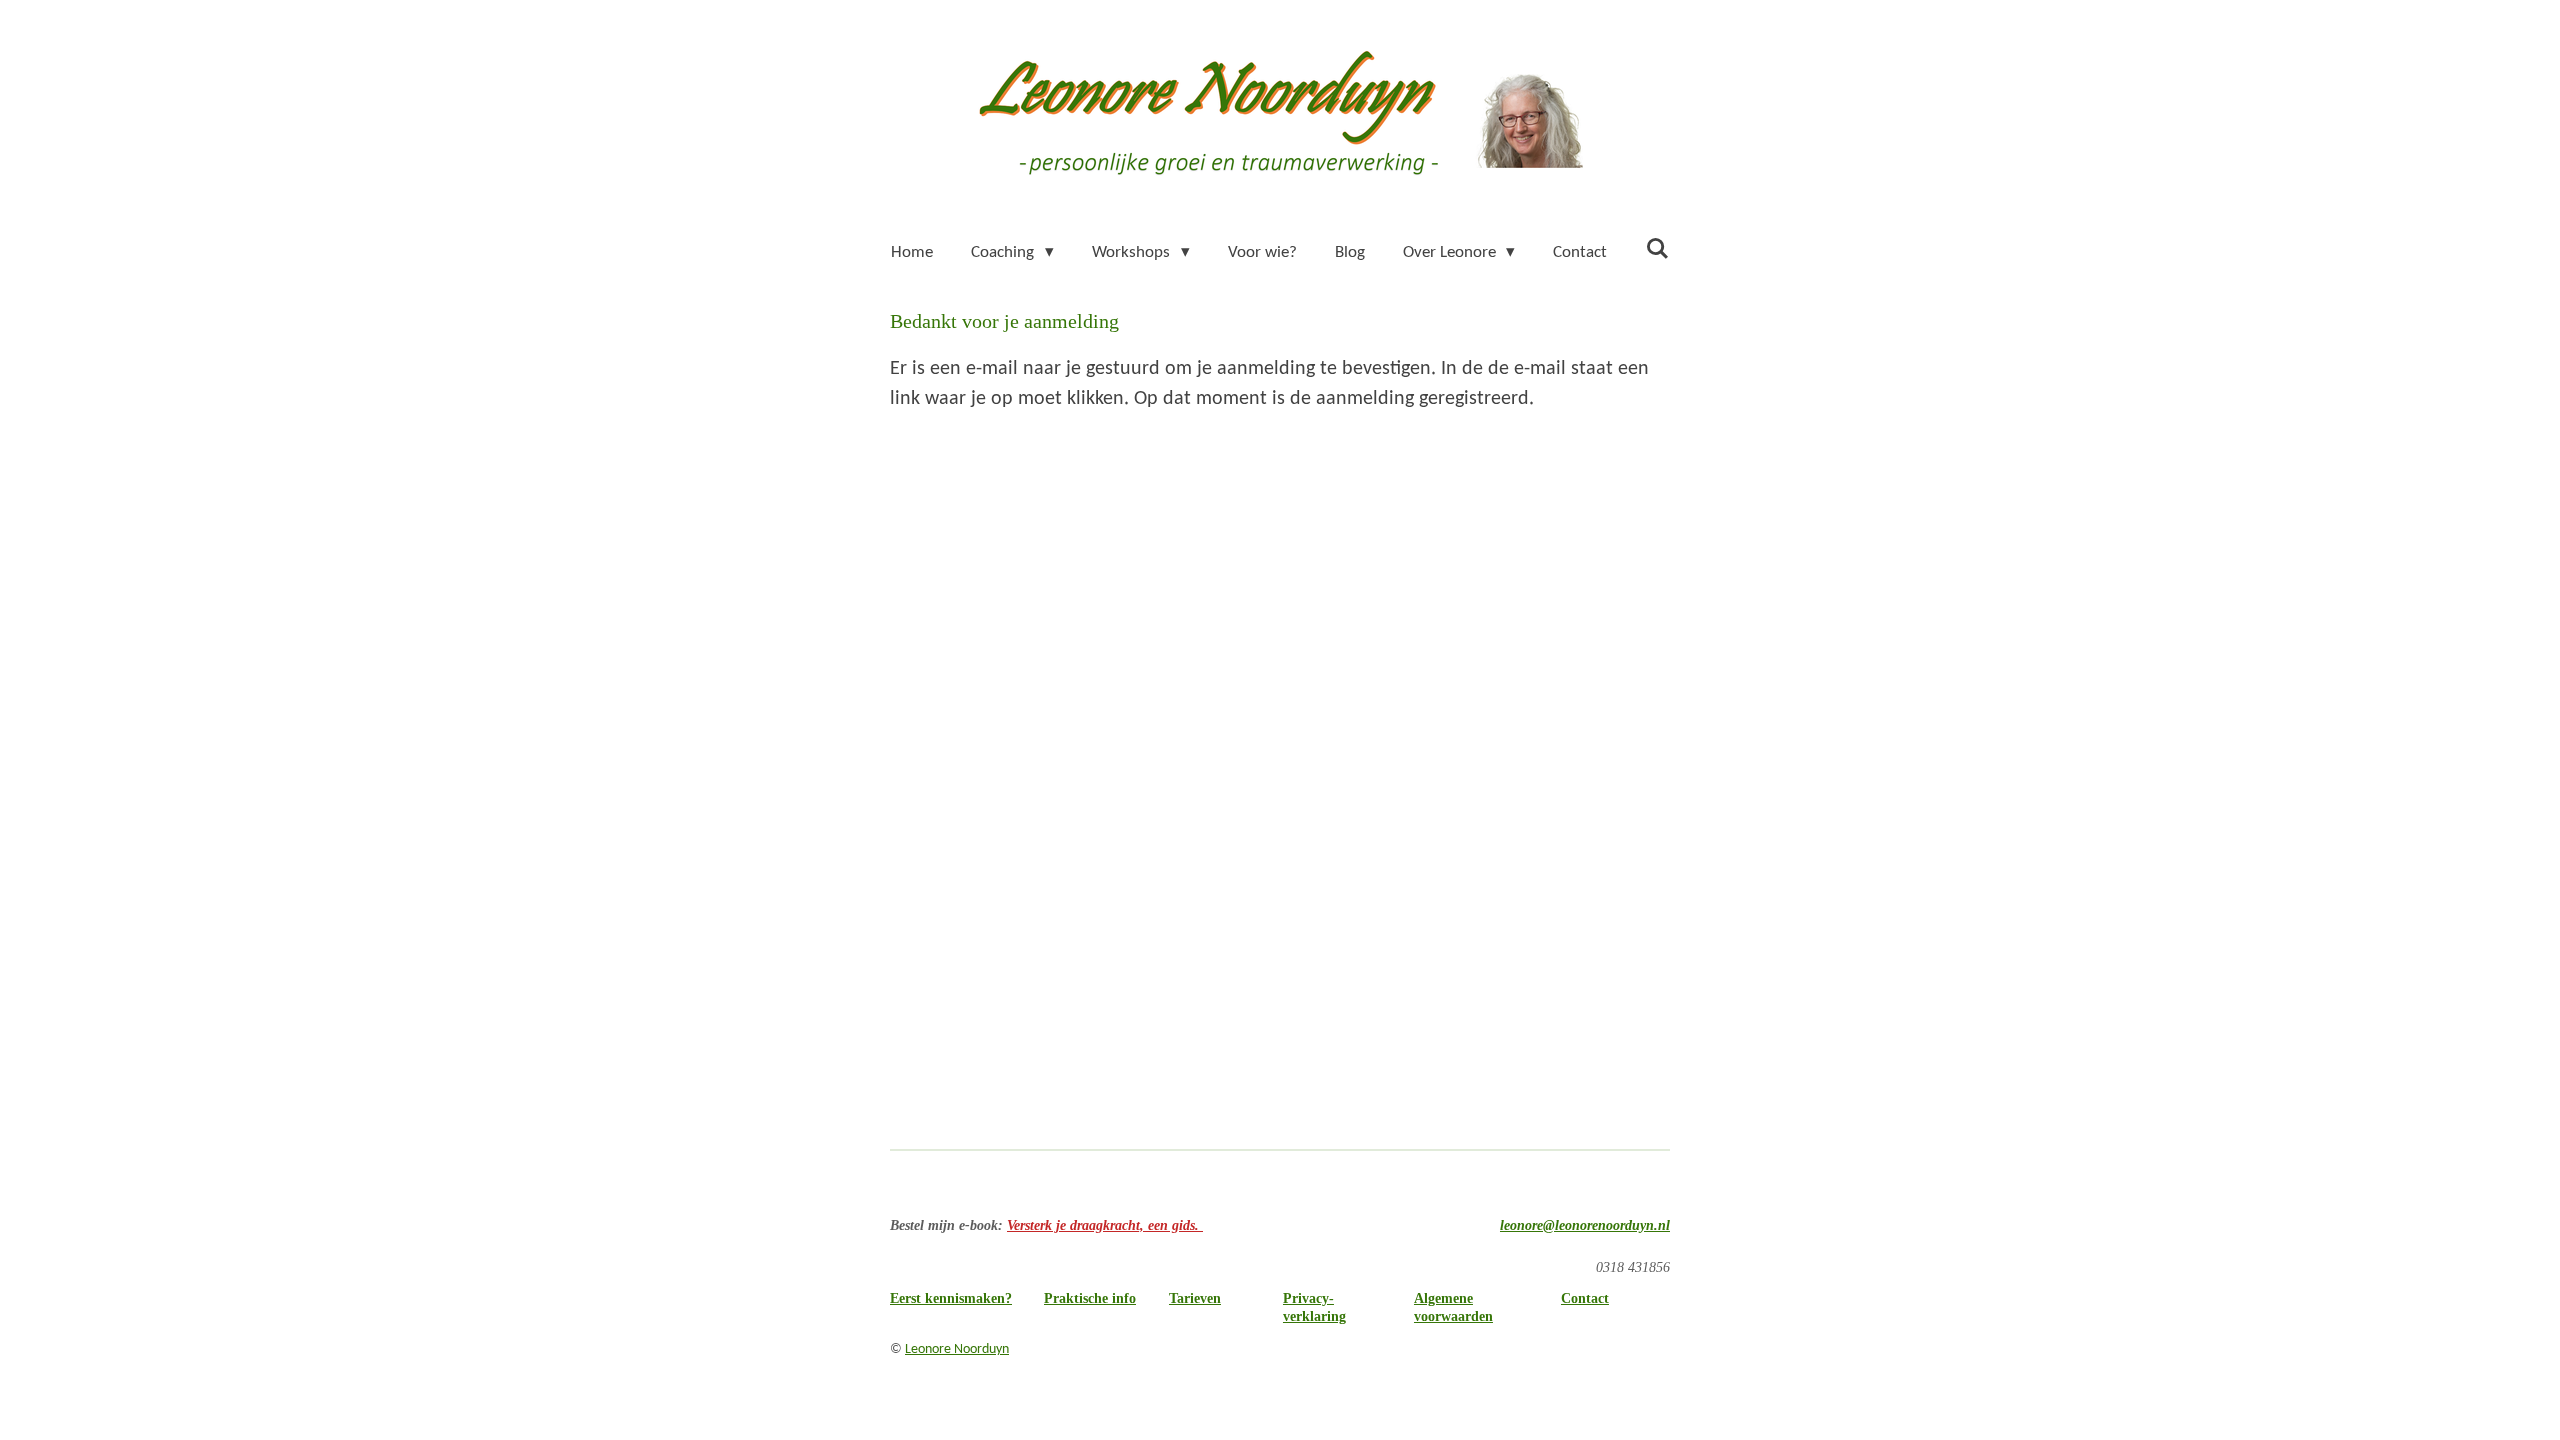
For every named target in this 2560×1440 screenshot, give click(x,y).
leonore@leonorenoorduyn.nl (1585, 1225)
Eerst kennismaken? (951, 1298)
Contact (1585, 1298)
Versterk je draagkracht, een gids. (1105, 1225)
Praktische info (1090, 1298)
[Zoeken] (1657, 250)
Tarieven (1195, 1298)
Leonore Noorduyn (957, 1349)
